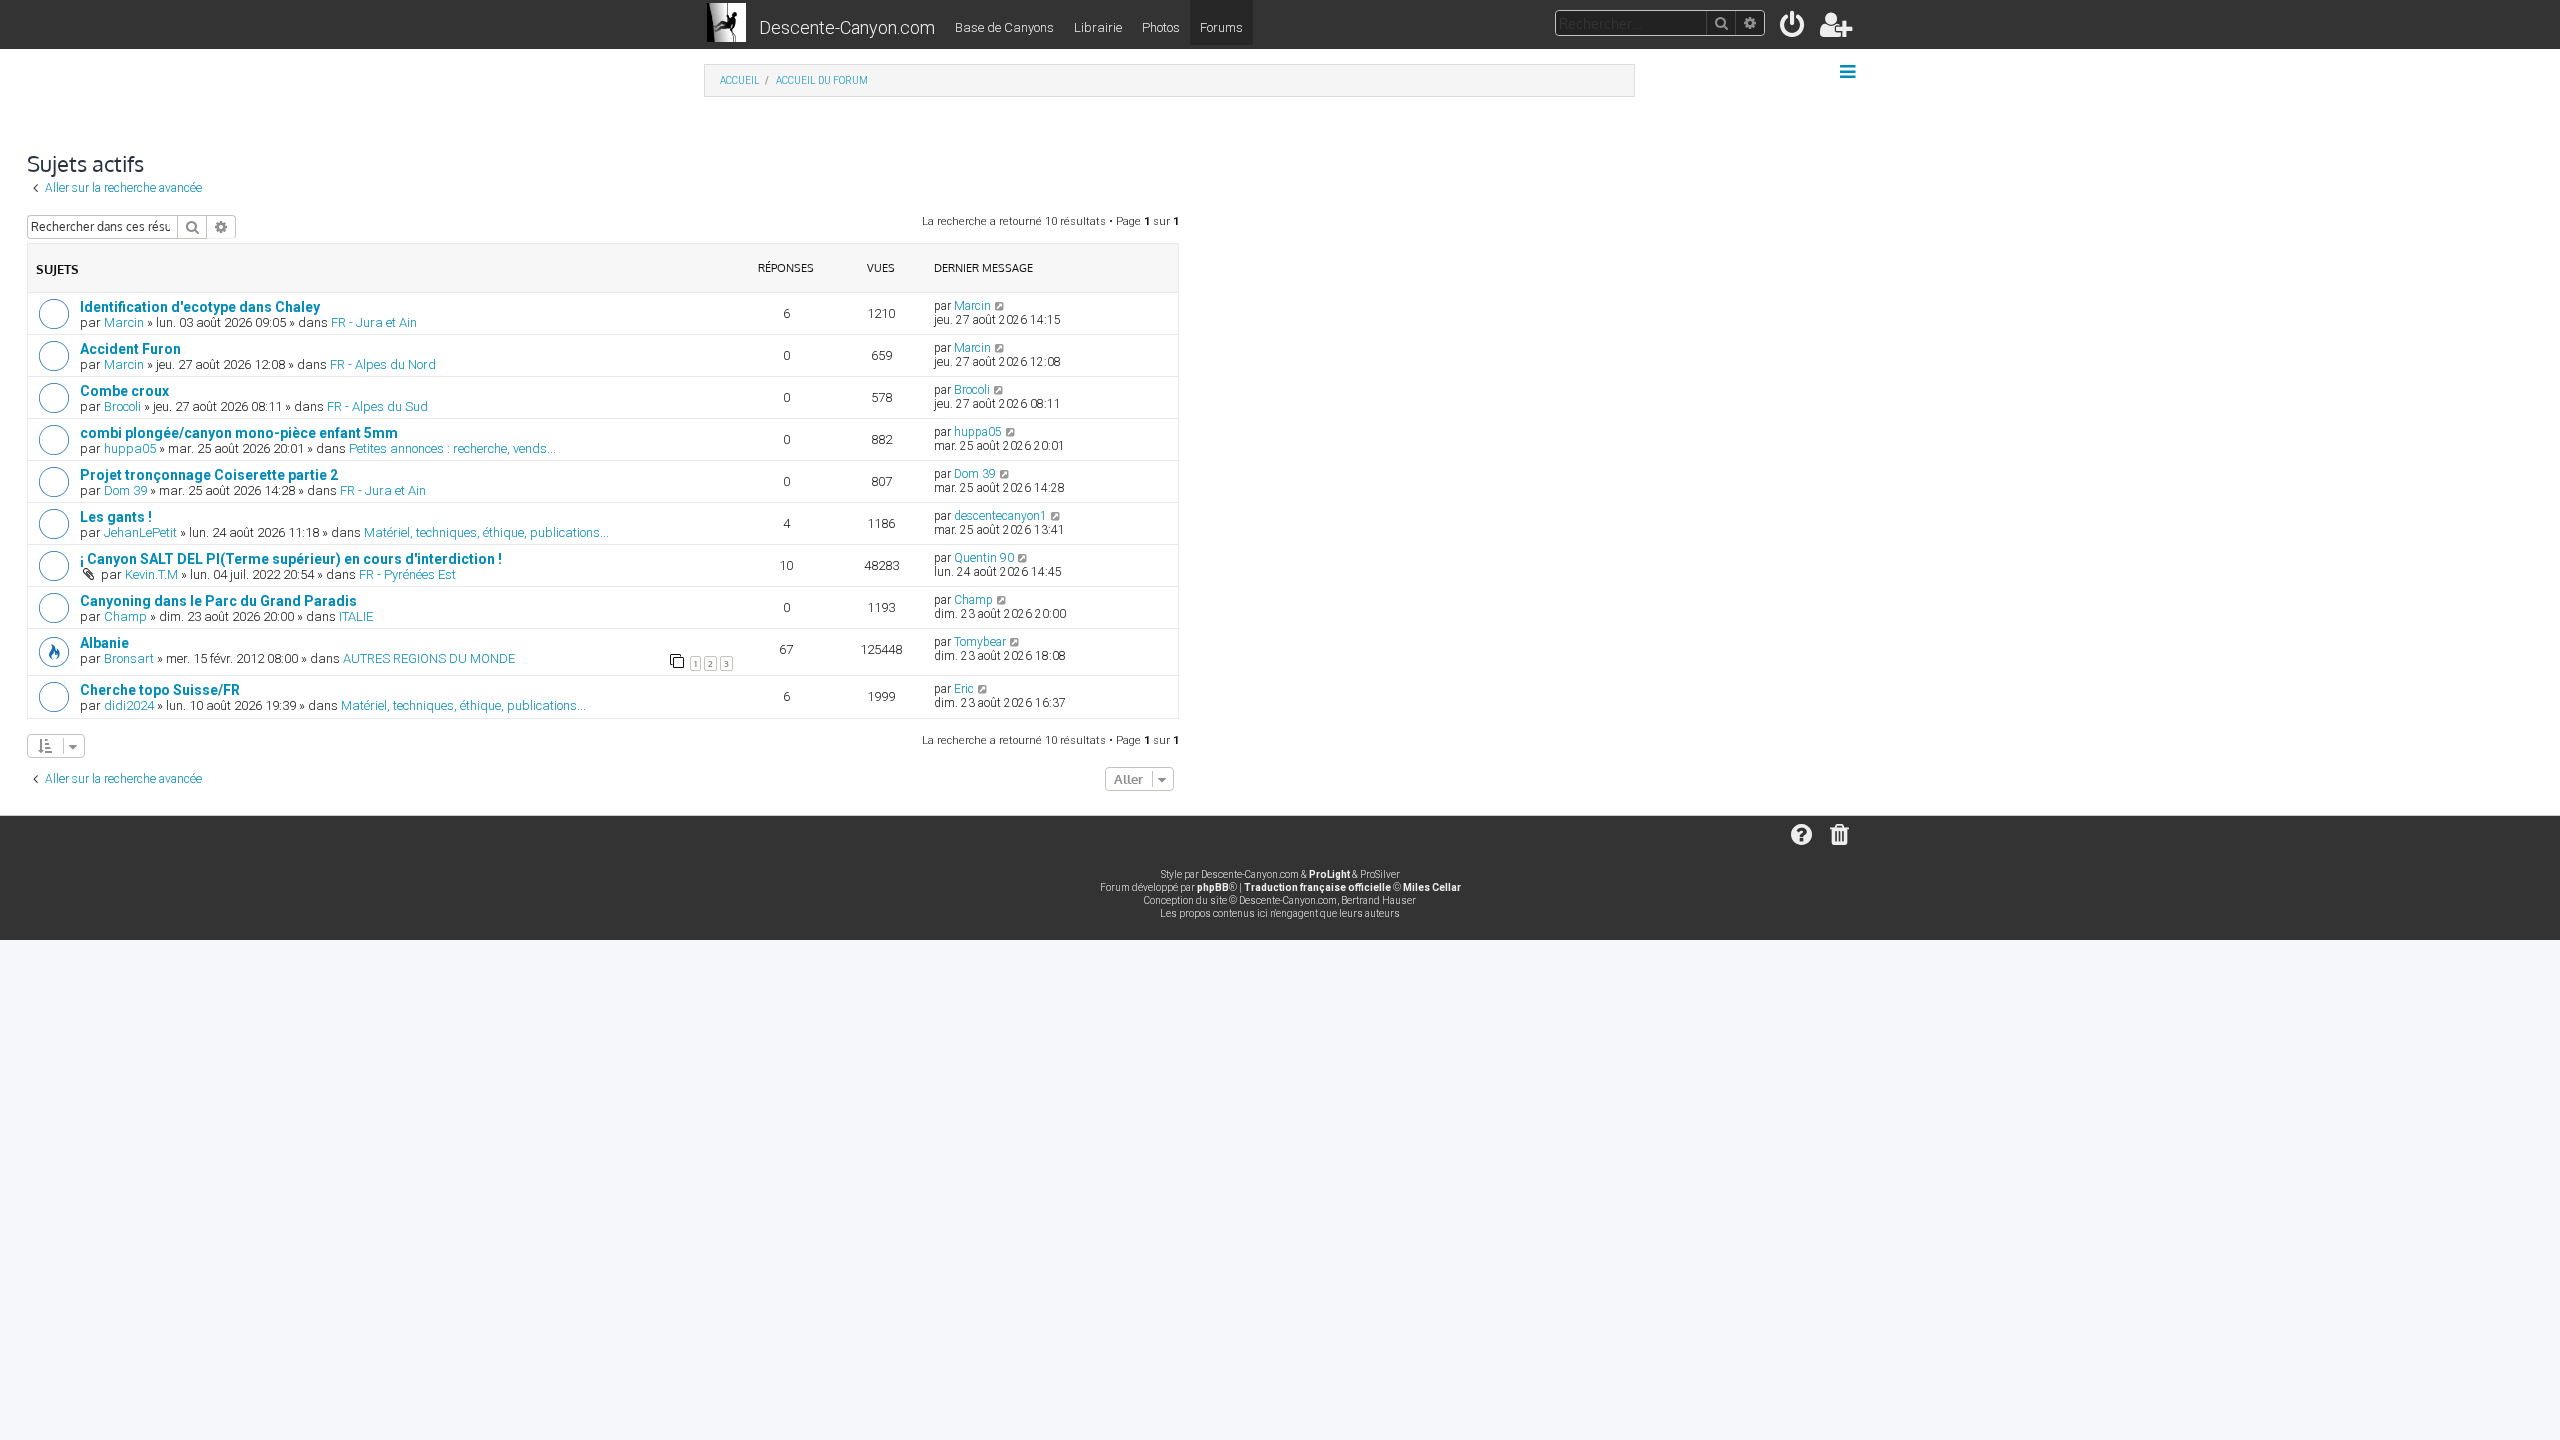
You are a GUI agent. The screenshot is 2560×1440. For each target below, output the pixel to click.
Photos (1161, 27)
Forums (1221, 27)
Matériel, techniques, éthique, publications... (486, 532)
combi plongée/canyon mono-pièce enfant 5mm (239, 433)
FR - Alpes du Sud (377, 406)
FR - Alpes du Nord (383, 364)
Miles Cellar (1432, 887)
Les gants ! (116, 517)
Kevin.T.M (151, 574)
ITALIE (356, 616)
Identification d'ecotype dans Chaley (200, 307)
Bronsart (129, 658)
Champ (125, 616)
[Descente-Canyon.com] (726, 24)
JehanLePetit (140, 532)
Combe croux (124, 391)
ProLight (1329, 874)
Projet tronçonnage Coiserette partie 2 (209, 475)
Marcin (124, 322)
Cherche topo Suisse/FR (160, 690)
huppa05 (130, 448)
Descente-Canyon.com (847, 27)
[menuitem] (1793, 28)
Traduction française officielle (1317, 887)
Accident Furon (130, 349)
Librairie (1098, 27)
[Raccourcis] (1849, 72)
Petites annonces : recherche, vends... (452, 448)
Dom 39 (125, 490)
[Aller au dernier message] (1000, 306)
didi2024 (129, 705)
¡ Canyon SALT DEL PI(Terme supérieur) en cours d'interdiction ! (291, 559)
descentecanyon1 (1000, 516)
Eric (964, 689)
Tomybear (980, 642)
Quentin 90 (984, 558)
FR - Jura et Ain (374, 322)
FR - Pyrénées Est (407, 574)
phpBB (1213, 887)
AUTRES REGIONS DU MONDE (429, 658)
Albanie (104, 643)
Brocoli (122, 406)
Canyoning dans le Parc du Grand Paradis (218, 601)
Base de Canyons (1004, 27)
